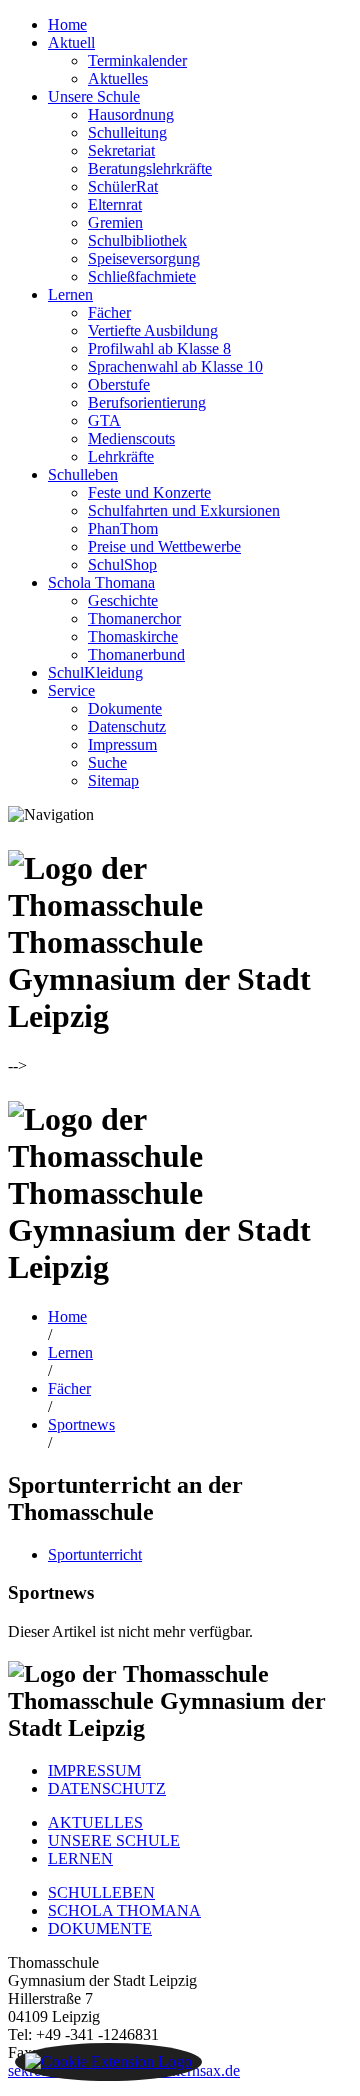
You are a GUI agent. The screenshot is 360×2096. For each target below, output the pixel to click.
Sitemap (113, 780)
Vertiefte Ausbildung (153, 330)
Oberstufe (119, 384)
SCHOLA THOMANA (124, 1910)
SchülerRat (123, 186)
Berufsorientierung (147, 402)
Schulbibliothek (137, 240)
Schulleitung (127, 132)
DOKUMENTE (100, 1928)
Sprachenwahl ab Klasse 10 (175, 366)
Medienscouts (131, 438)
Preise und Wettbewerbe (164, 546)
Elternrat (115, 204)
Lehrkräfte (121, 456)
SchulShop (122, 564)
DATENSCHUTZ (107, 1788)
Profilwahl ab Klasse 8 (159, 348)
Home (67, 24)
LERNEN (80, 1858)
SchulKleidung (95, 672)
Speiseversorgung (144, 258)
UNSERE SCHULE (114, 1840)
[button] (108, 2061)
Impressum (122, 744)
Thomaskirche (133, 636)
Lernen (70, 294)
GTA (104, 420)
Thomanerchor (134, 618)
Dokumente (125, 708)
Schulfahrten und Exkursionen (184, 510)
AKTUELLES (95, 1822)
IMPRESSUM (94, 1770)
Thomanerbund (136, 654)
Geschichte (123, 600)
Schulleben (83, 474)
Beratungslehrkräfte (150, 168)
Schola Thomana (101, 582)
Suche (107, 762)
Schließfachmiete (142, 276)
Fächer (109, 312)
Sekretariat (121, 150)
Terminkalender (137, 60)
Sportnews (81, 1424)
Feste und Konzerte (149, 492)
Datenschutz (127, 726)
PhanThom (123, 528)
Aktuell (71, 42)
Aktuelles (118, 78)
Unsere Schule (94, 96)
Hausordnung (131, 114)
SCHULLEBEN (101, 1892)
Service (71, 690)
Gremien (115, 222)
